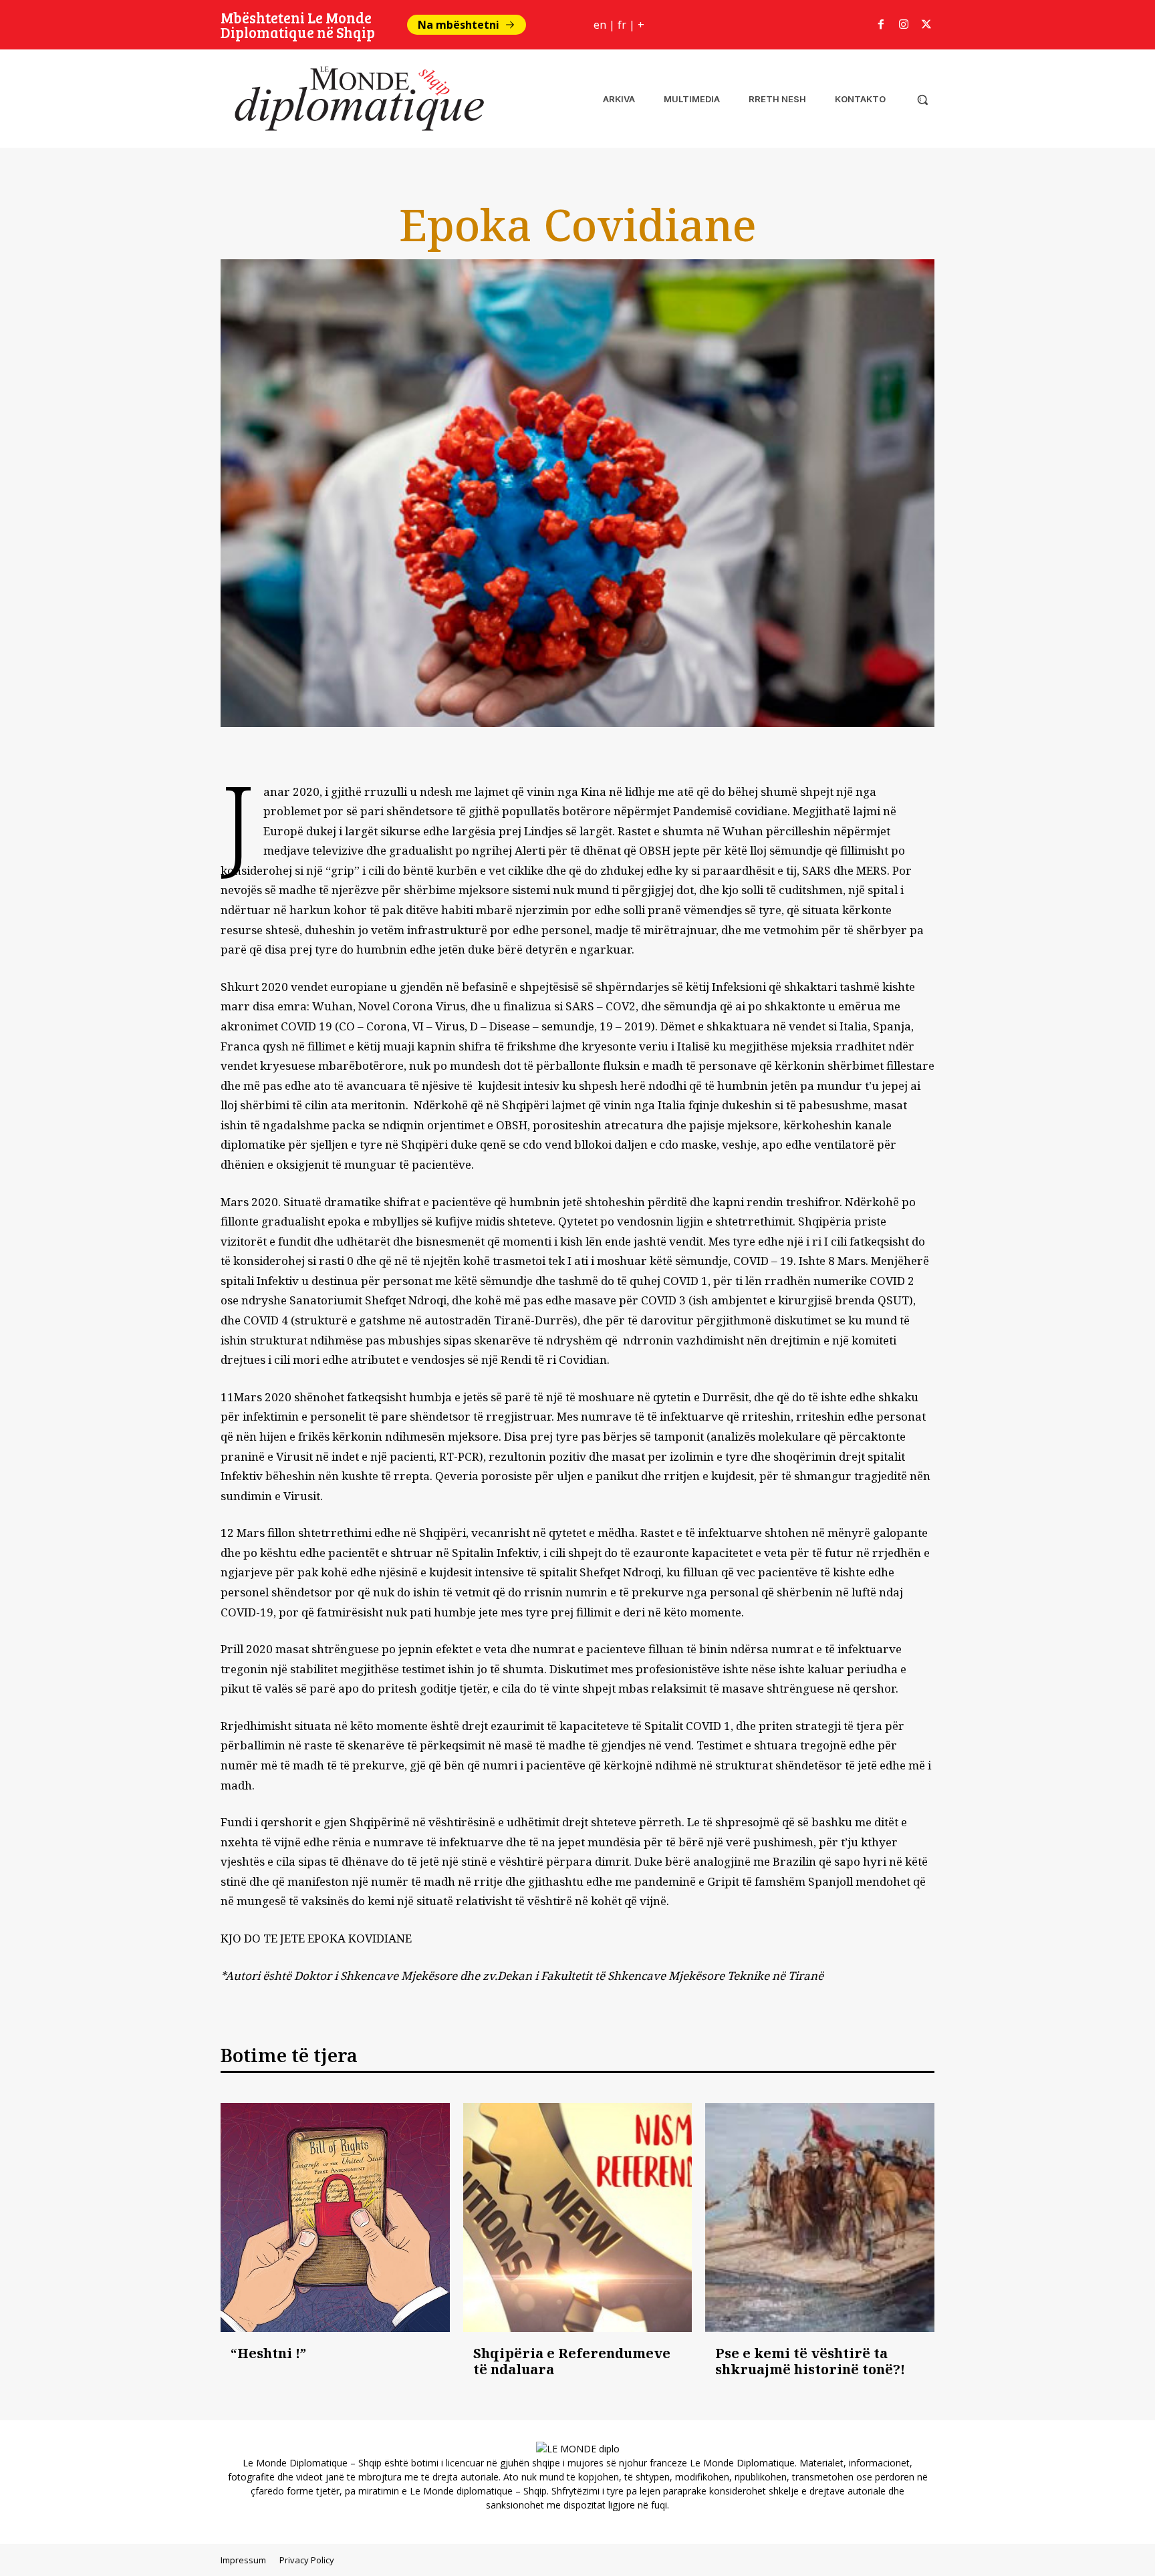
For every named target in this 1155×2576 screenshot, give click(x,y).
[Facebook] (881, 25)
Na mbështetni (459, 25)
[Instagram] (904, 25)
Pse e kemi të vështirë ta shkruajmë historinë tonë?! (810, 2361)
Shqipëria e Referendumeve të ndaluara (572, 2361)
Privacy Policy (307, 2560)
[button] (922, 100)
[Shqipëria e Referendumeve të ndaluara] (578, 2217)
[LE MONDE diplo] (354, 99)
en (600, 25)
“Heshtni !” (268, 2353)
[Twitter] (926, 25)
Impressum (243, 2560)
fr (622, 25)
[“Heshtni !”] (335, 2217)
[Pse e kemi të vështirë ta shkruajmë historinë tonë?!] (820, 2217)
